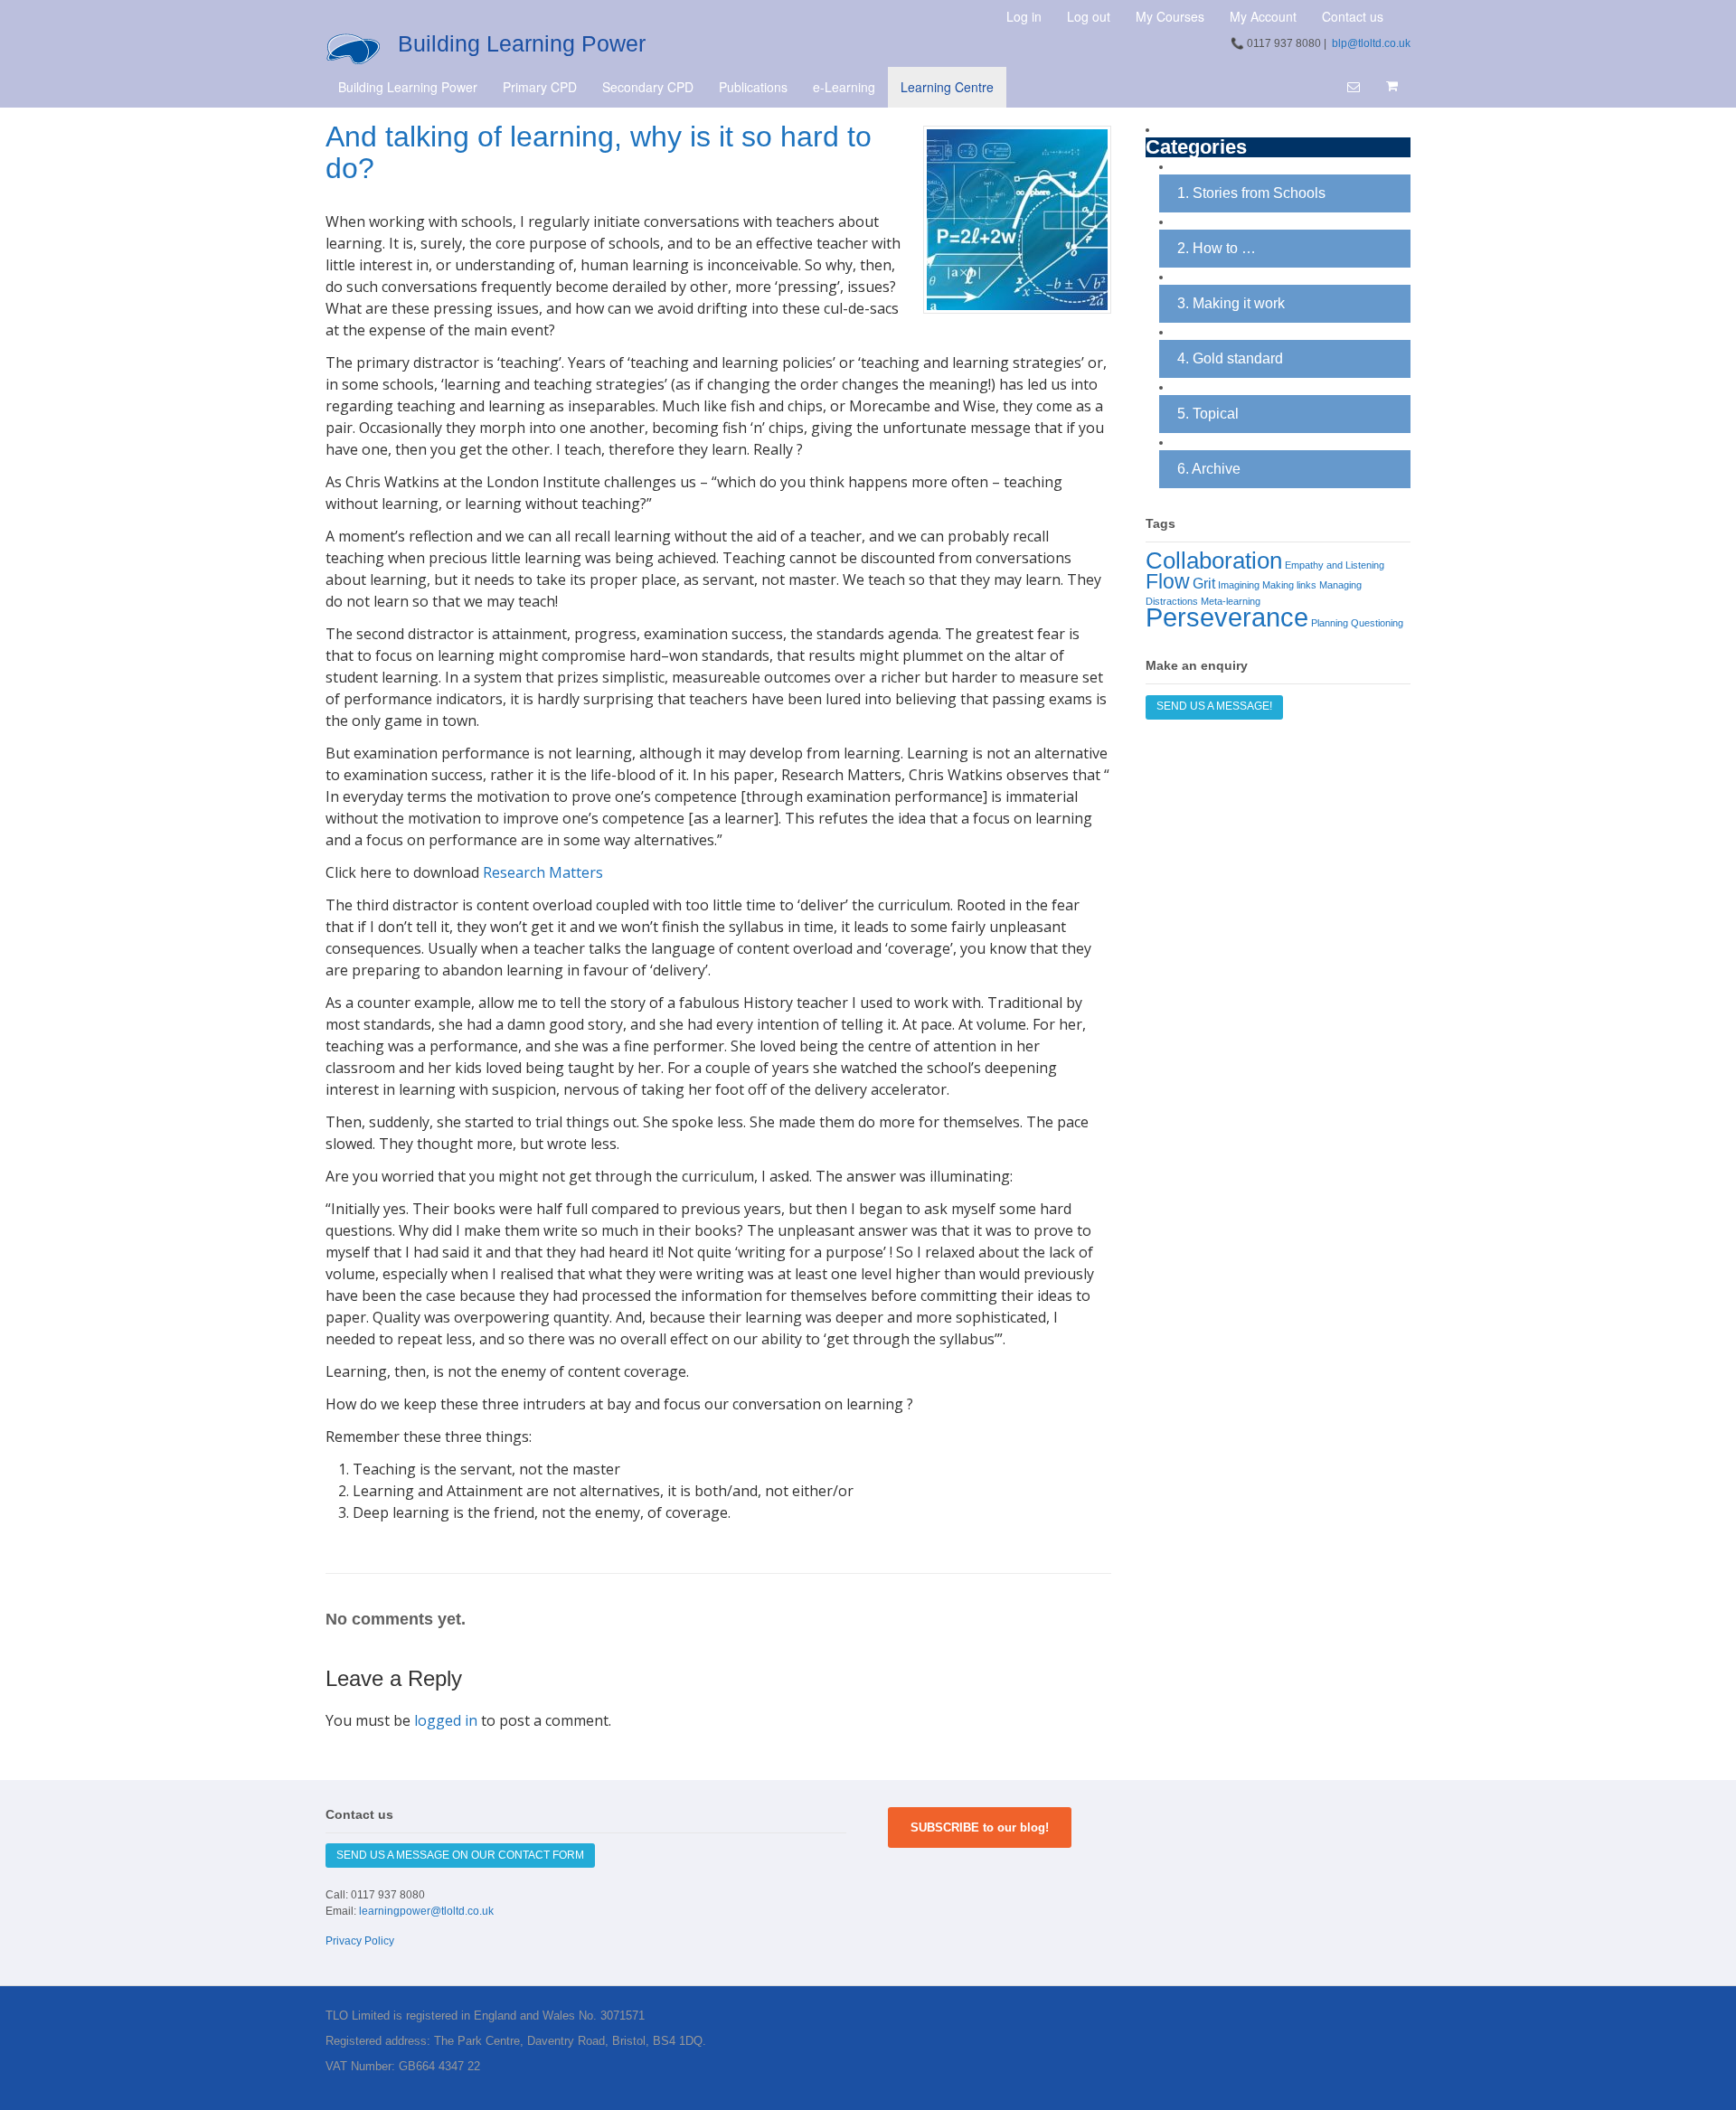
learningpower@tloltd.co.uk (426, 1911)
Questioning (1377, 623)
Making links (1289, 585)
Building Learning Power (522, 43)
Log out (1089, 16)
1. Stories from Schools (1251, 193)
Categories (1196, 148)
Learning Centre (947, 87)
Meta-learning (1231, 601)
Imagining (1239, 585)
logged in (446, 1720)
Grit (1204, 583)
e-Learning (844, 87)
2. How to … (1217, 248)
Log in (1024, 16)
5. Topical (1208, 414)
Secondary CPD (648, 87)
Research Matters (543, 872)
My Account (1263, 16)
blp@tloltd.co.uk (1371, 43)
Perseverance (1227, 617)
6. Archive (1209, 469)
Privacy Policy (360, 1941)
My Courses (1170, 16)
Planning (1330, 623)
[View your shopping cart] (1392, 86)
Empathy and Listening (1335, 565)
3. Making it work (1231, 303)
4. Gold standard (1230, 358)
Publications (753, 87)
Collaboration (1214, 560)
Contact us (1353, 16)
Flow (1168, 581)
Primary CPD (540, 87)
